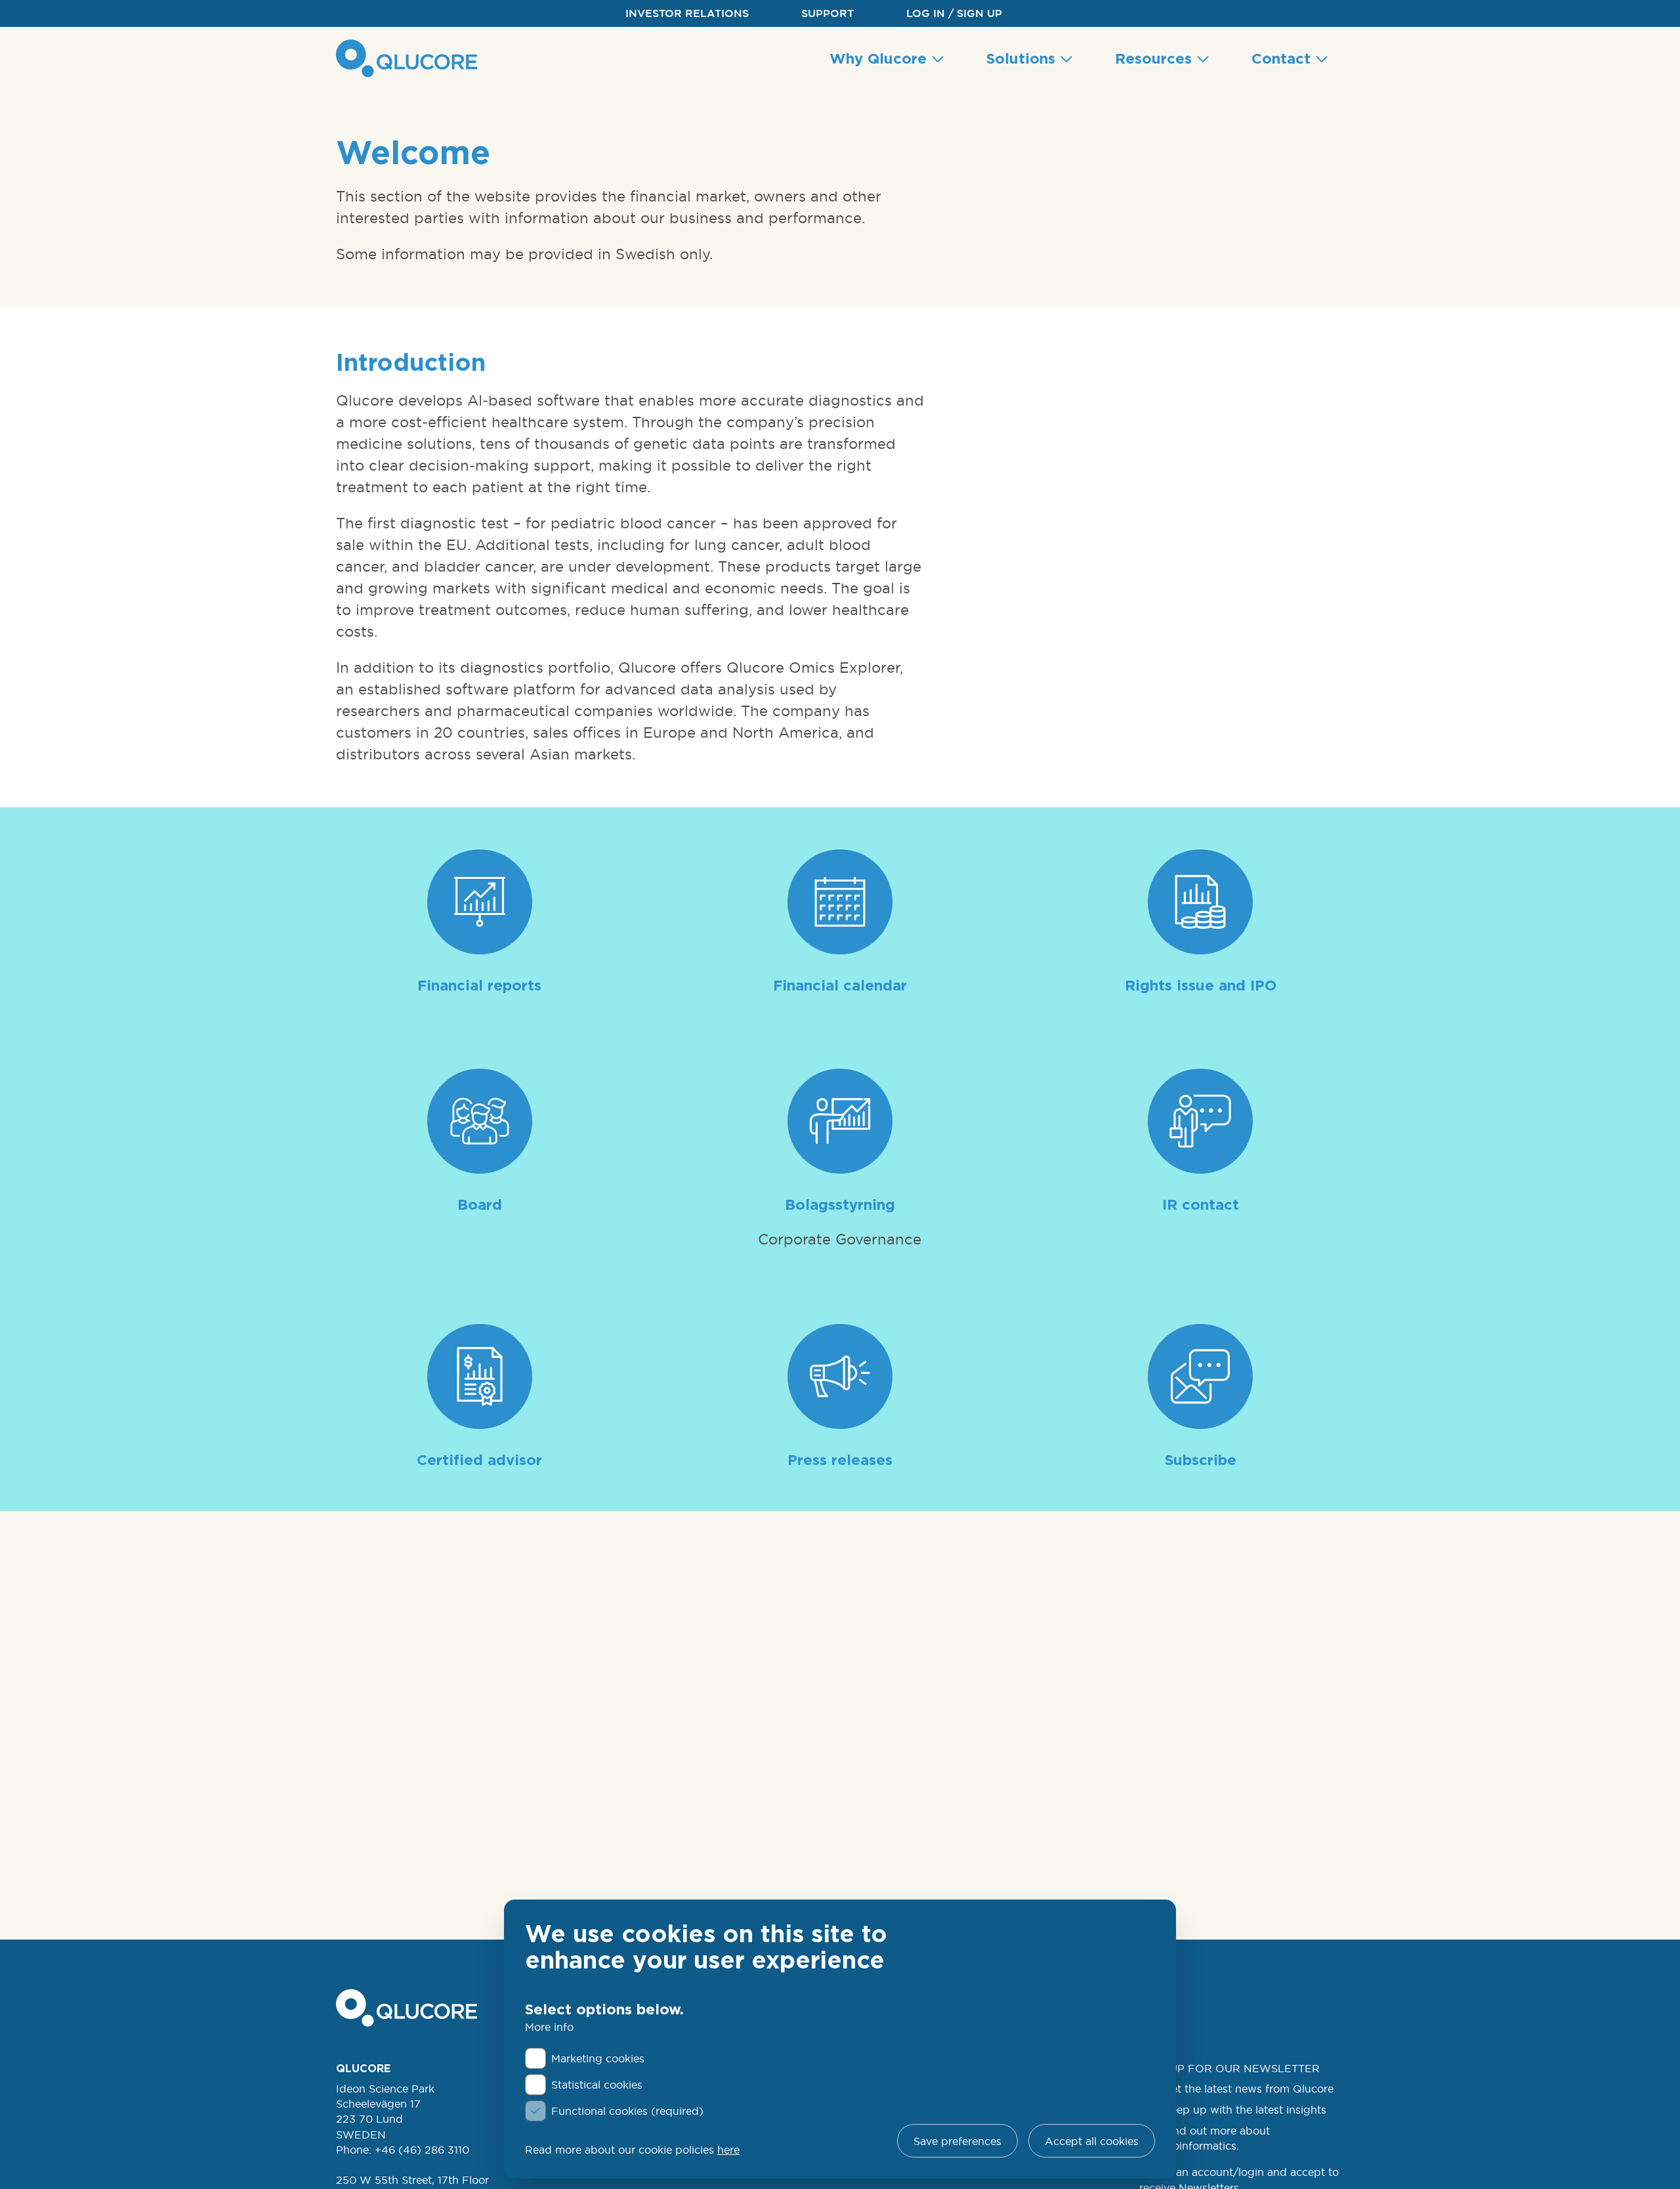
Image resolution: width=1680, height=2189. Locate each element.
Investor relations (687, 13)
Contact (1283, 58)
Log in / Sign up (954, 13)
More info (549, 2027)
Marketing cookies (598, 2058)
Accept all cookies (1092, 2141)
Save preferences (957, 2141)
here (728, 2150)
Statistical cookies (597, 2085)
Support (828, 13)
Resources (1156, 58)
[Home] (409, 58)
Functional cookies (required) (627, 2111)
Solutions (1023, 58)
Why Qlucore (880, 58)
